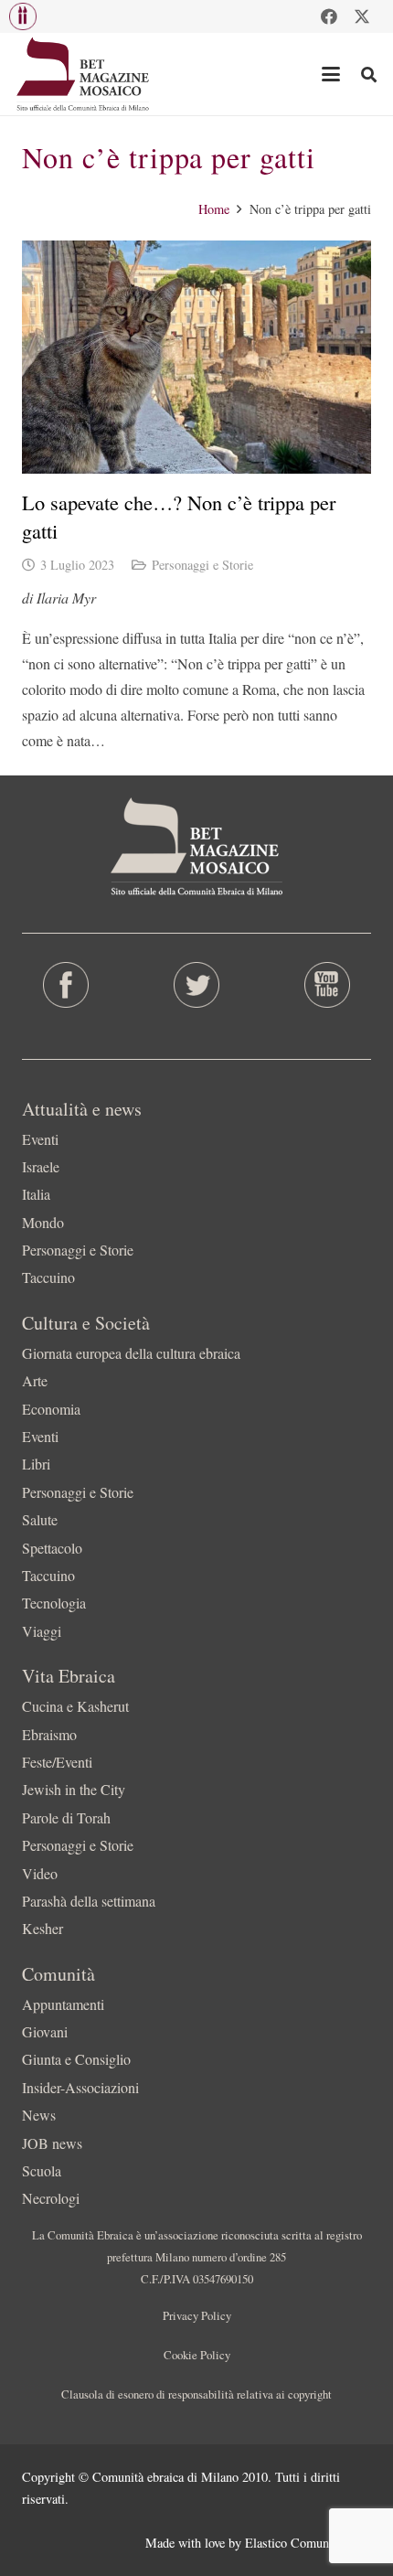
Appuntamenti (63, 2004)
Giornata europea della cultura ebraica (131, 1353)
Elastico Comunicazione (308, 2543)
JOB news (52, 2143)
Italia (36, 1194)
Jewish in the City (74, 1789)
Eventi (40, 1139)
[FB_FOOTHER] (65, 985)
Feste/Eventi (57, 1762)
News (39, 2115)
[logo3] (84, 74)
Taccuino (48, 1277)
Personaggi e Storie (202, 565)
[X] (362, 16)
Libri (36, 1464)
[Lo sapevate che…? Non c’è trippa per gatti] (196, 357)
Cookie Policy (197, 2355)
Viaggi (42, 1631)
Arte (35, 1380)
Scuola (42, 2170)
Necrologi (51, 2198)
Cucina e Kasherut (75, 1706)
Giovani (45, 2031)
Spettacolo (52, 1548)
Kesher (42, 1928)
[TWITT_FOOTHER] (196, 985)
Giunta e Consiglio (76, 2059)
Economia (51, 1409)
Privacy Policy (197, 2315)
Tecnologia (54, 1603)
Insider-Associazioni (80, 2087)
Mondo (43, 1222)
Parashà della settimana (89, 1901)
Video (40, 1873)
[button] (23, 16)
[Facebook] (329, 16)
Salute (40, 1519)
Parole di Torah (66, 1817)
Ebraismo (49, 1734)
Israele (41, 1166)
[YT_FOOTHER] (328, 985)
